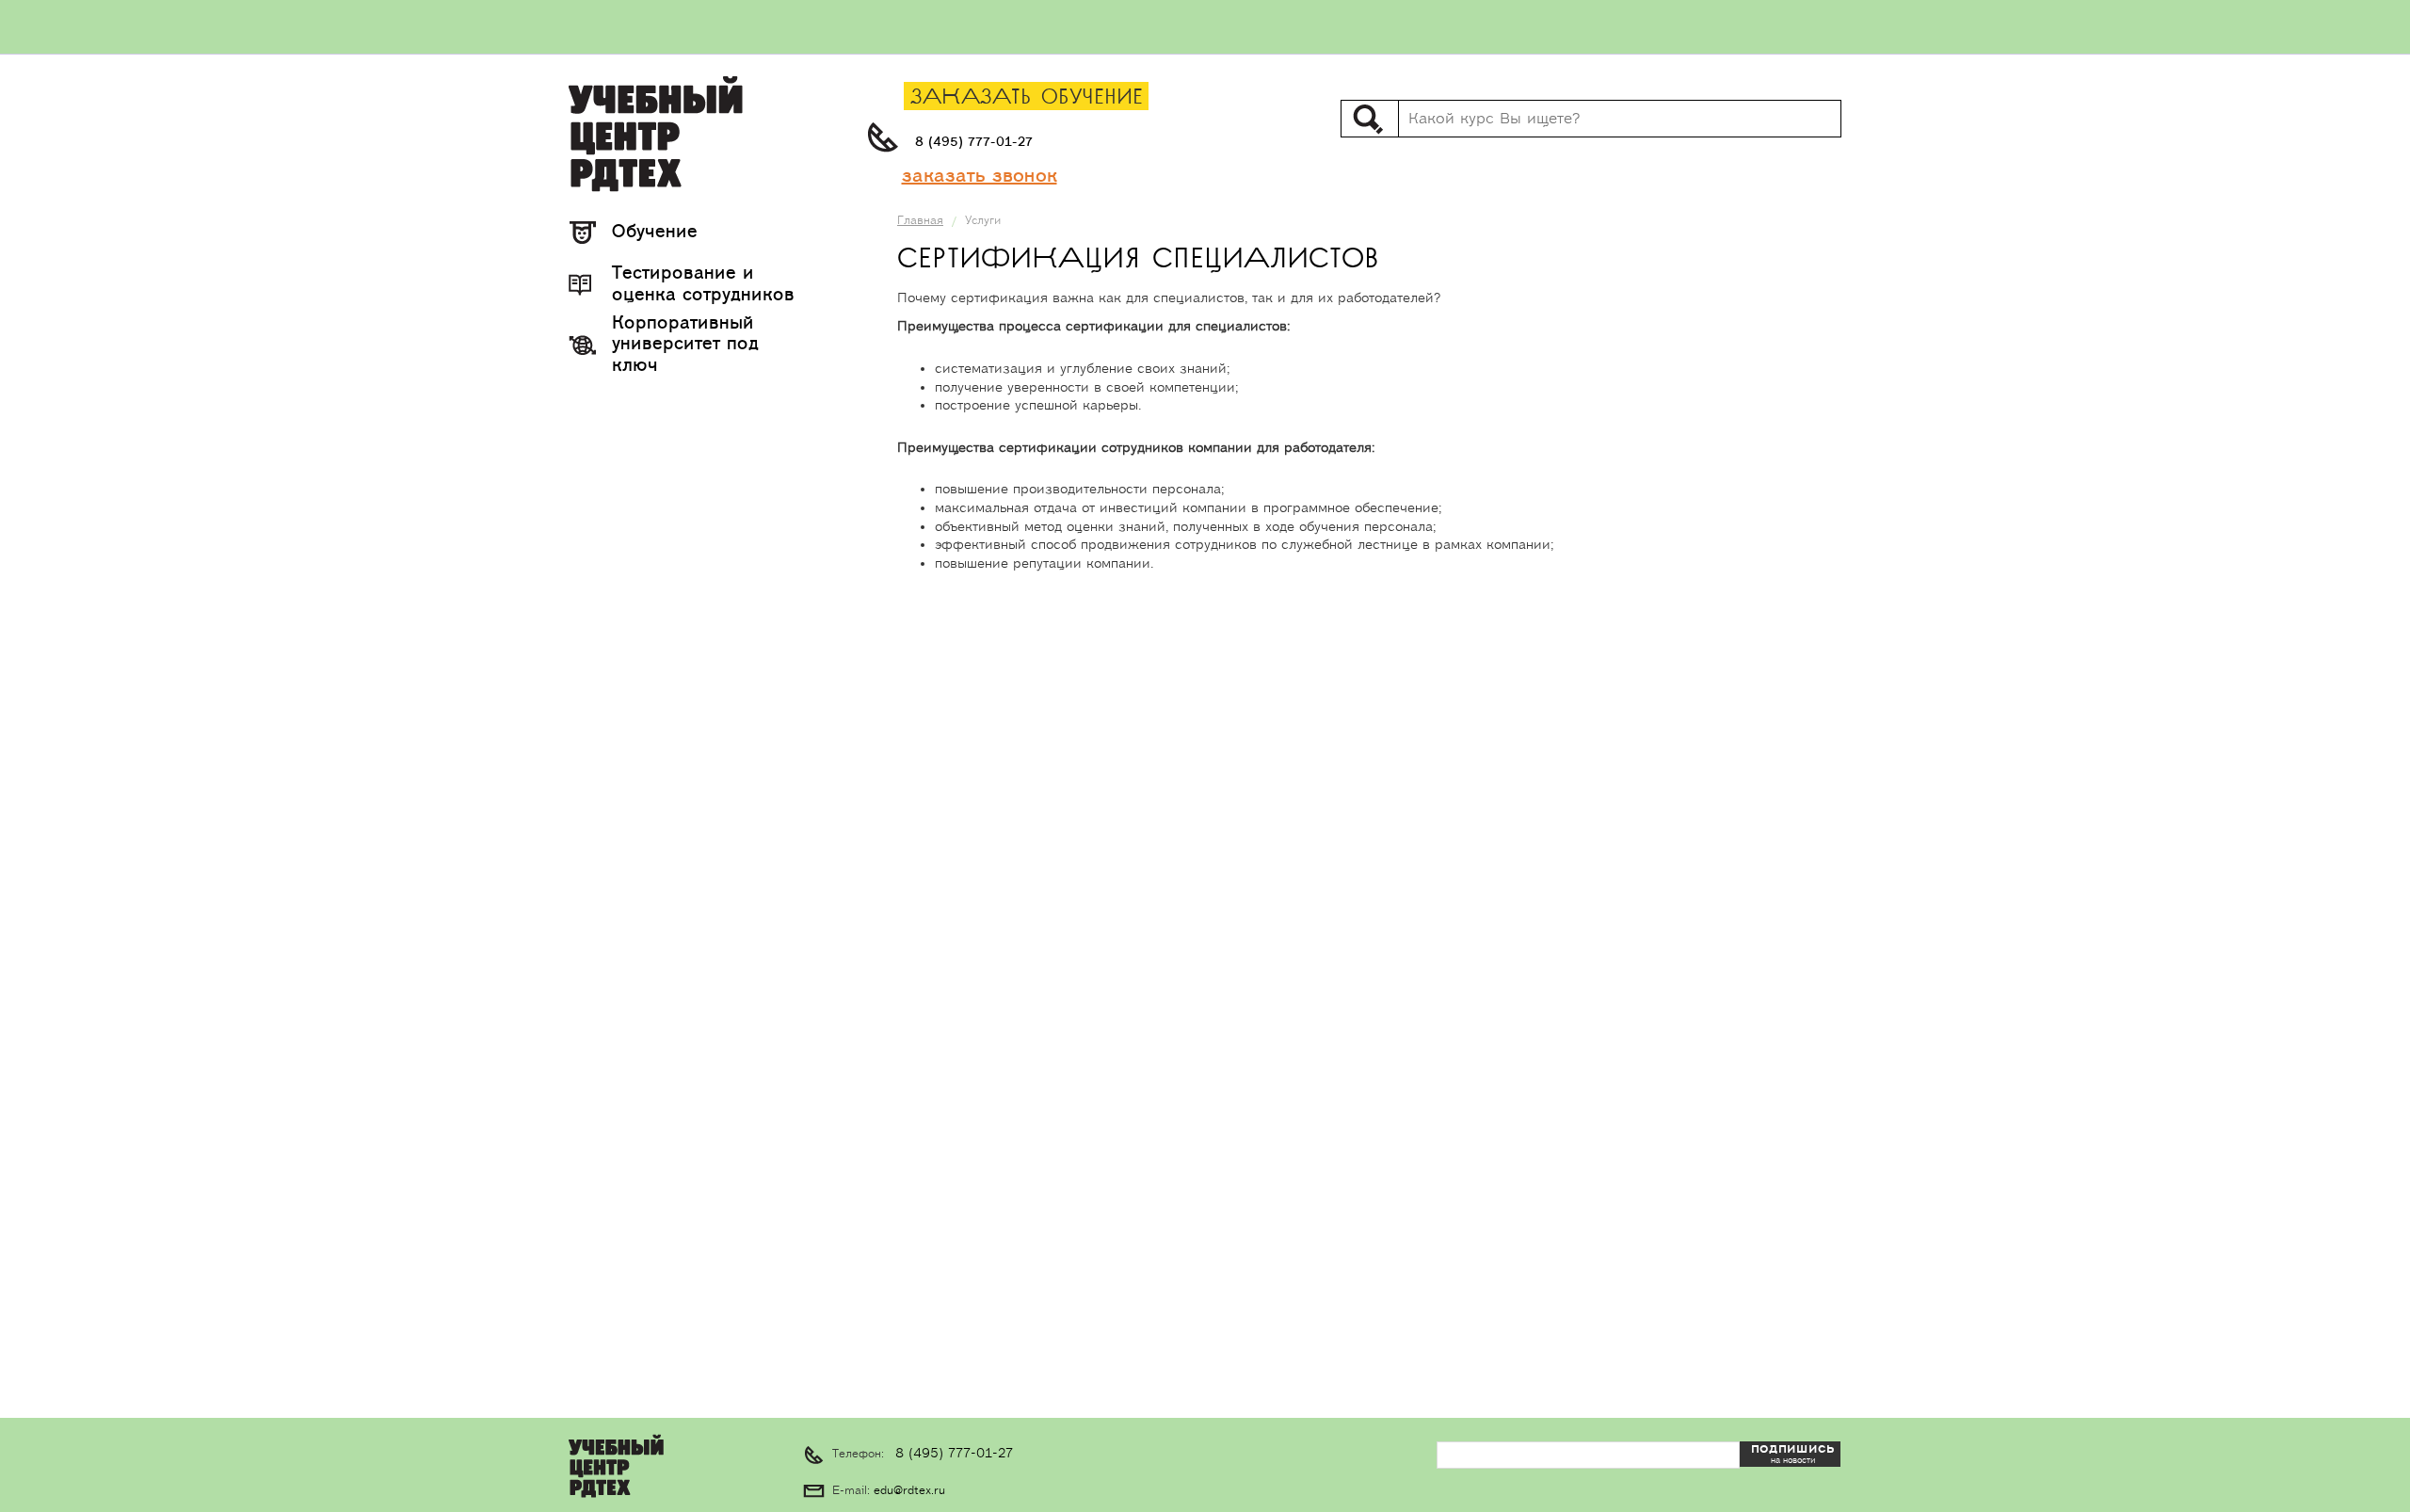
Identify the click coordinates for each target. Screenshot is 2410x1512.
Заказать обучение (1027, 97)
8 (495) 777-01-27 (974, 142)
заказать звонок (980, 176)
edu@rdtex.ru (909, 1491)
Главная (920, 221)
